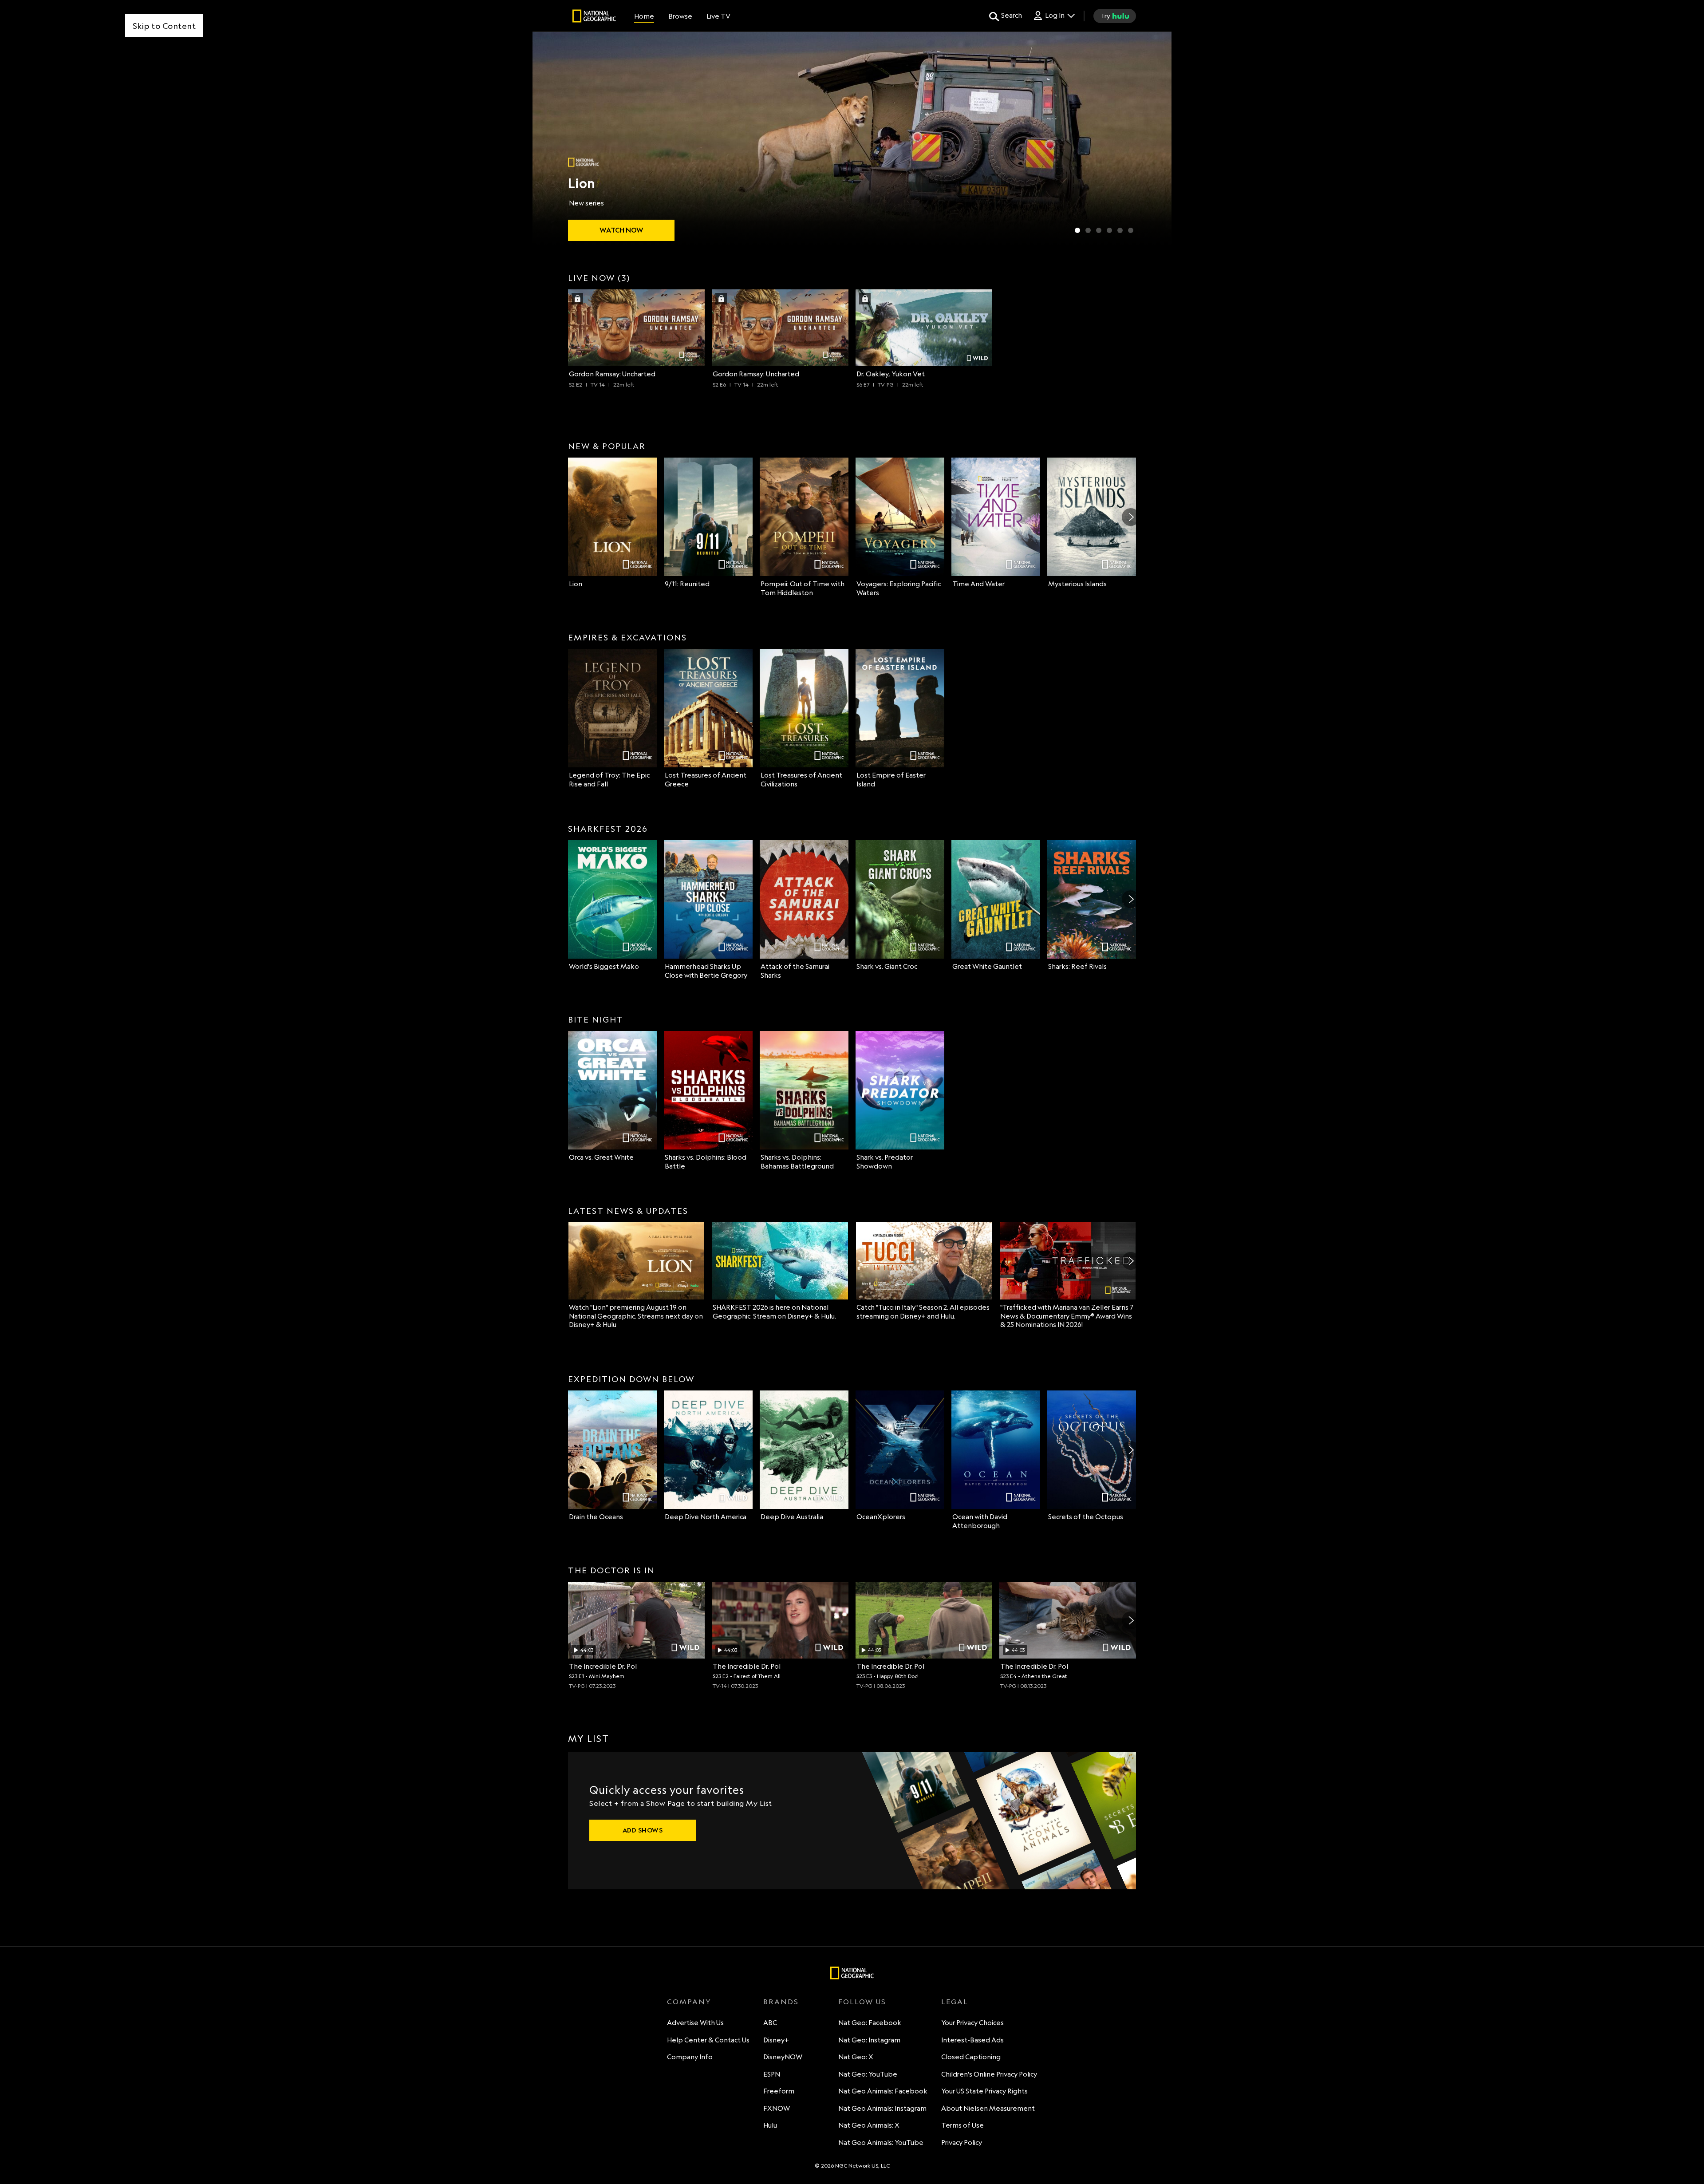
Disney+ (776, 2040)
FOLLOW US (862, 2002)
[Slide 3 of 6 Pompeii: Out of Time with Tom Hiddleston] (1099, 230)
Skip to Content (164, 26)
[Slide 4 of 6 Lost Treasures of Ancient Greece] (1109, 230)
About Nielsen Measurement (988, 2108)
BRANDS (781, 2002)
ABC (770, 2023)
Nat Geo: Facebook (870, 2023)
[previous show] (548, 138)
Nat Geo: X (856, 2057)
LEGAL (955, 2002)
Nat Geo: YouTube (868, 2074)
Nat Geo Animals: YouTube (881, 2143)
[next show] (1156, 138)
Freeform (779, 2091)
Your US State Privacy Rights (984, 2091)
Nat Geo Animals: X (869, 2125)
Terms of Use (962, 2125)
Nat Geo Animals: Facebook (883, 2091)
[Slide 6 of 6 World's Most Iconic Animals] (1131, 230)
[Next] (1131, 517)
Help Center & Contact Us (708, 2040)
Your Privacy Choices (972, 2023)
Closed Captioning (971, 2057)
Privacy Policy (962, 2143)
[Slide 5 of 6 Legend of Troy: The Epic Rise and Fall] (1120, 230)
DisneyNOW (783, 2057)
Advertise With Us (695, 2023)
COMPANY (689, 2002)
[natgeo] (594, 17)
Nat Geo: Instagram (869, 2040)
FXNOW (777, 2108)
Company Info (690, 2057)
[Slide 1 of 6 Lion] (1077, 230)
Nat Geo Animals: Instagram (882, 2108)
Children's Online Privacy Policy (989, 2074)
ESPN (772, 2074)
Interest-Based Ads (972, 2040)
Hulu (770, 2125)
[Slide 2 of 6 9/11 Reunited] (1088, 230)
